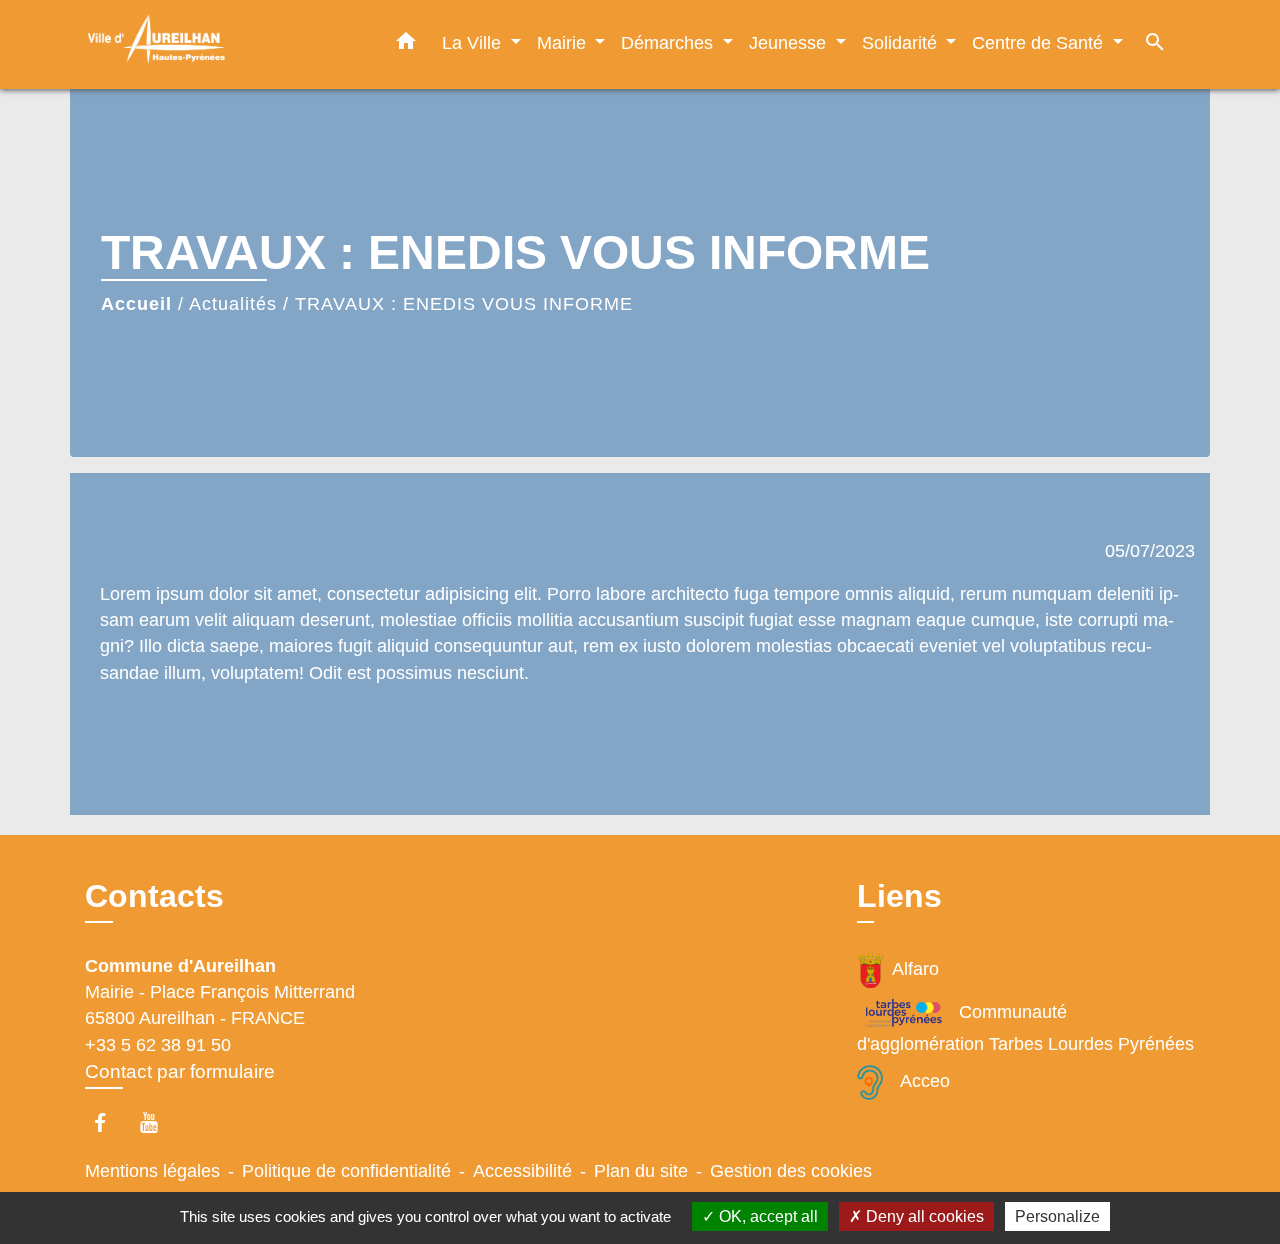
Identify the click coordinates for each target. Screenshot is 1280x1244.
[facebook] (109, 1122)
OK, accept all (766, 1216)
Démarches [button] (669, 42)
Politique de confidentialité (346, 1171)
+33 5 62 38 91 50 (158, 1045)
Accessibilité (522, 1171)
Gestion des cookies (791, 1171)
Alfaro (915, 969)
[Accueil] (210, 44)
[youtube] (158, 1122)
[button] (406, 45)
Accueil (136, 304)
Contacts (154, 896)
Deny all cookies (923, 1216)
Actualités (233, 304)
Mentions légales (152, 1171)
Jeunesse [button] (790, 42)
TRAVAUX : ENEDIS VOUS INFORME (464, 304)
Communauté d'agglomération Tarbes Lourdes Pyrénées (1025, 1028)
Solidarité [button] (902, 42)
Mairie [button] (564, 42)
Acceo (925, 1081)
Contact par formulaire (180, 1071)
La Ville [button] (474, 42)
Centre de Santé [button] (1040, 42)
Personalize (1057, 1216)
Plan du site (641, 1171)
